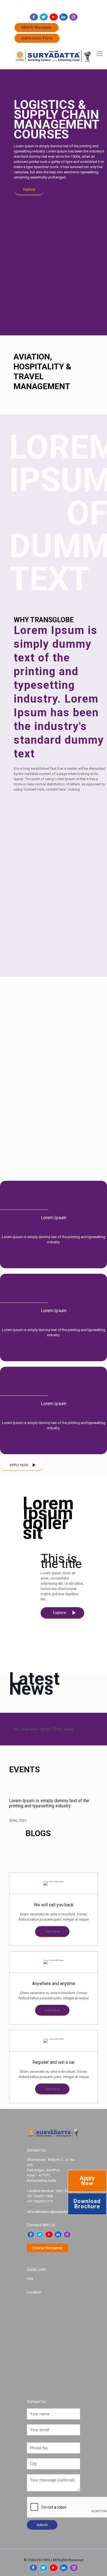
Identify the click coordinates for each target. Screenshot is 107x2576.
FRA (30, 2279)
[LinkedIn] (64, 17)
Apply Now (87, 2181)
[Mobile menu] (100, 54)
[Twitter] (44, 17)
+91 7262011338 (38, 4)
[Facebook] (34, 17)
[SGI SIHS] (54, 56)
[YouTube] (54, 17)
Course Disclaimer (48, 2248)
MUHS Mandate (36, 27)
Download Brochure (87, 2204)
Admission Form (37, 38)
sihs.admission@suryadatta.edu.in (54, 2212)
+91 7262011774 (72, 4)
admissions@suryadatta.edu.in (56, 10)
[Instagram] (73, 17)
